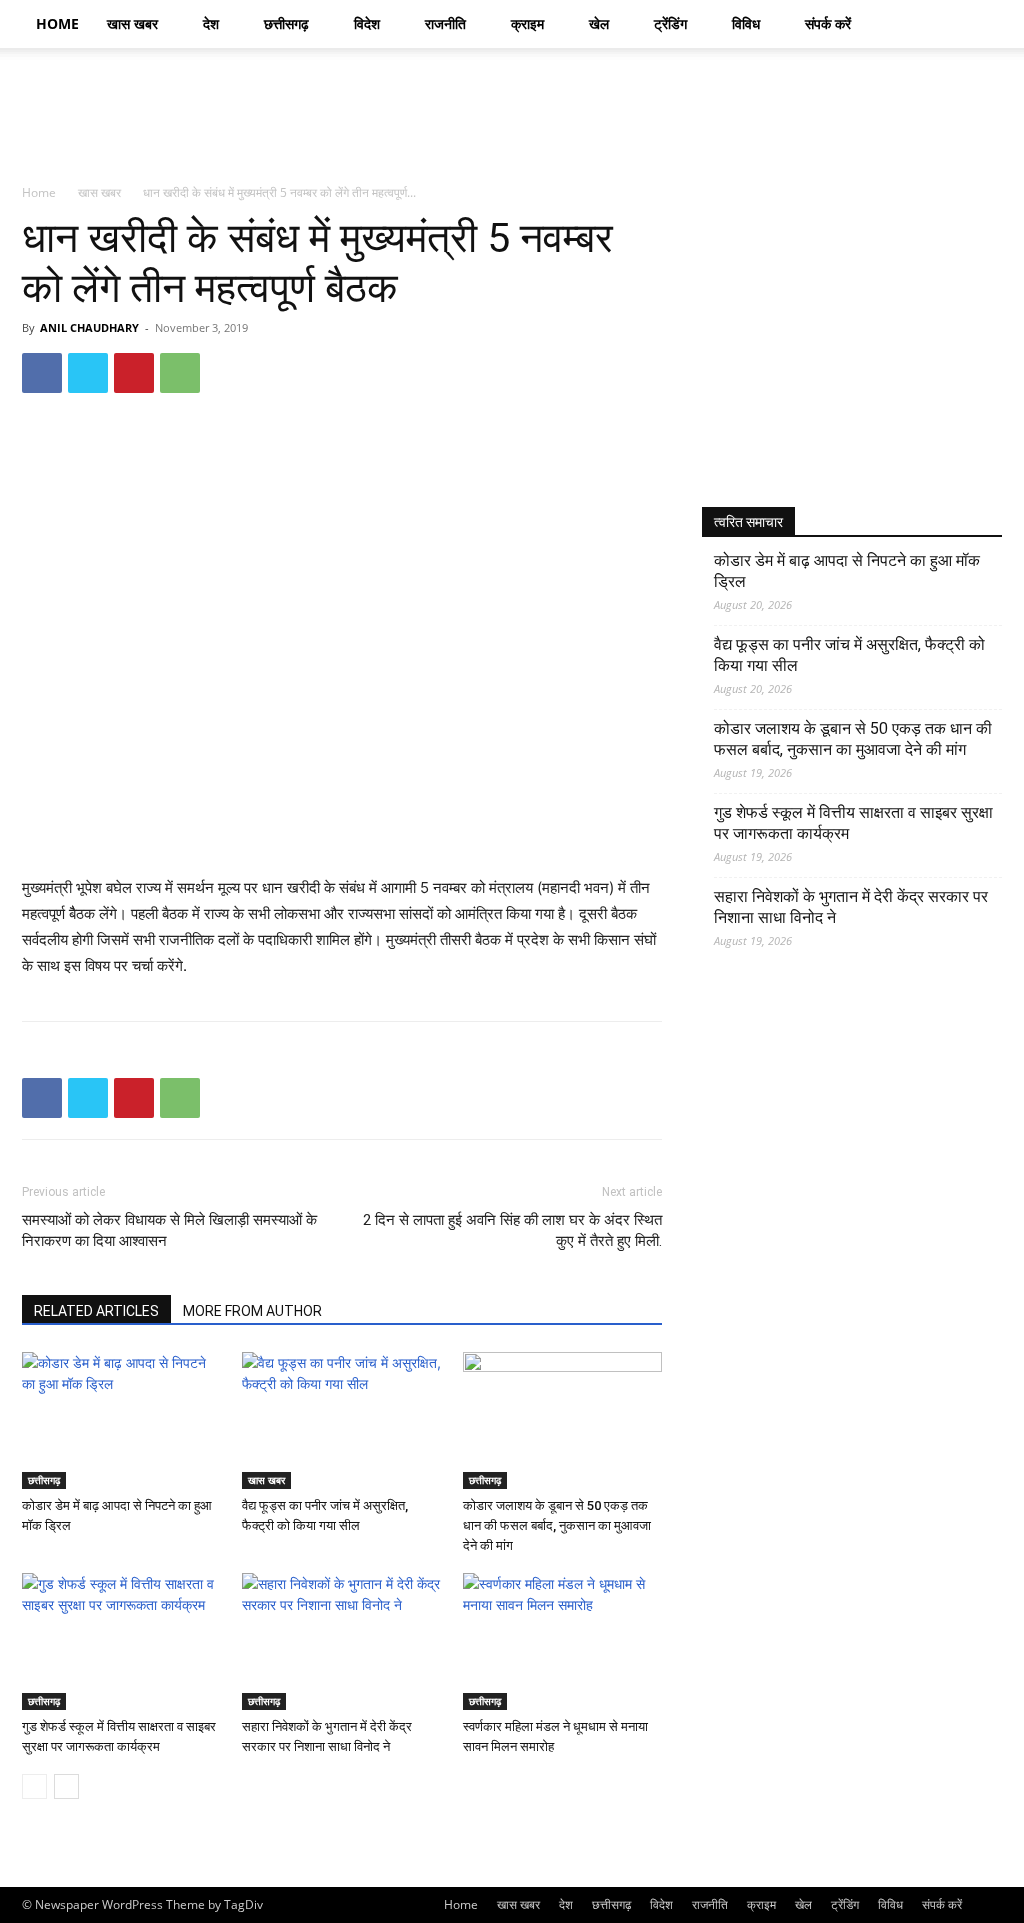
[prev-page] (34, 1786)
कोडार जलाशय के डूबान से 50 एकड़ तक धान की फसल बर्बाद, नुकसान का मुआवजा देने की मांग (557, 1525)
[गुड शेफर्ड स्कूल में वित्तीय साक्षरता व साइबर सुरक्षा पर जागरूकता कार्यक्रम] (121, 1641)
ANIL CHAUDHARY (89, 327)
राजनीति (445, 23)
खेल (599, 23)
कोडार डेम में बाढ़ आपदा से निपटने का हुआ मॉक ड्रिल (847, 571)
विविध (746, 23)
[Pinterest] (134, 373)
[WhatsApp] (180, 373)
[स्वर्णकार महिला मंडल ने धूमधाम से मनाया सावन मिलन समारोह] (562, 1641)
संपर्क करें (828, 23)
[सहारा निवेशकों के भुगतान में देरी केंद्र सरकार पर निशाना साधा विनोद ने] (341, 1641)
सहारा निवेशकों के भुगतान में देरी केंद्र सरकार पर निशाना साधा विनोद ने (851, 907)
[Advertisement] (638, 117)
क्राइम (527, 23)
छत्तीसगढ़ (286, 23)
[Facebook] (42, 373)
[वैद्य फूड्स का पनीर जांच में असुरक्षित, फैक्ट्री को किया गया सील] (341, 1420)
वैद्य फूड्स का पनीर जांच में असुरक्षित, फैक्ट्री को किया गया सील (849, 655)
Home (57, 23)
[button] (978, 25)
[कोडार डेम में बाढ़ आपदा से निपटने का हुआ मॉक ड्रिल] (121, 1420)
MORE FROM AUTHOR (252, 1311)
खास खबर (132, 23)
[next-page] (66, 1786)
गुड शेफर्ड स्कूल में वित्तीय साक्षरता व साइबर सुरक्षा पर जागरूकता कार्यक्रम (853, 823)
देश (211, 23)
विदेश (367, 23)
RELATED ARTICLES (96, 1311)
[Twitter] (88, 373)
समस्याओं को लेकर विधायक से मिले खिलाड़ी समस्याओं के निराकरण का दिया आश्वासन (169, 1230)
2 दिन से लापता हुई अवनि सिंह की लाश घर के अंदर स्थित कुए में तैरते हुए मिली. (512, 1230)
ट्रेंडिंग (670, 23)
